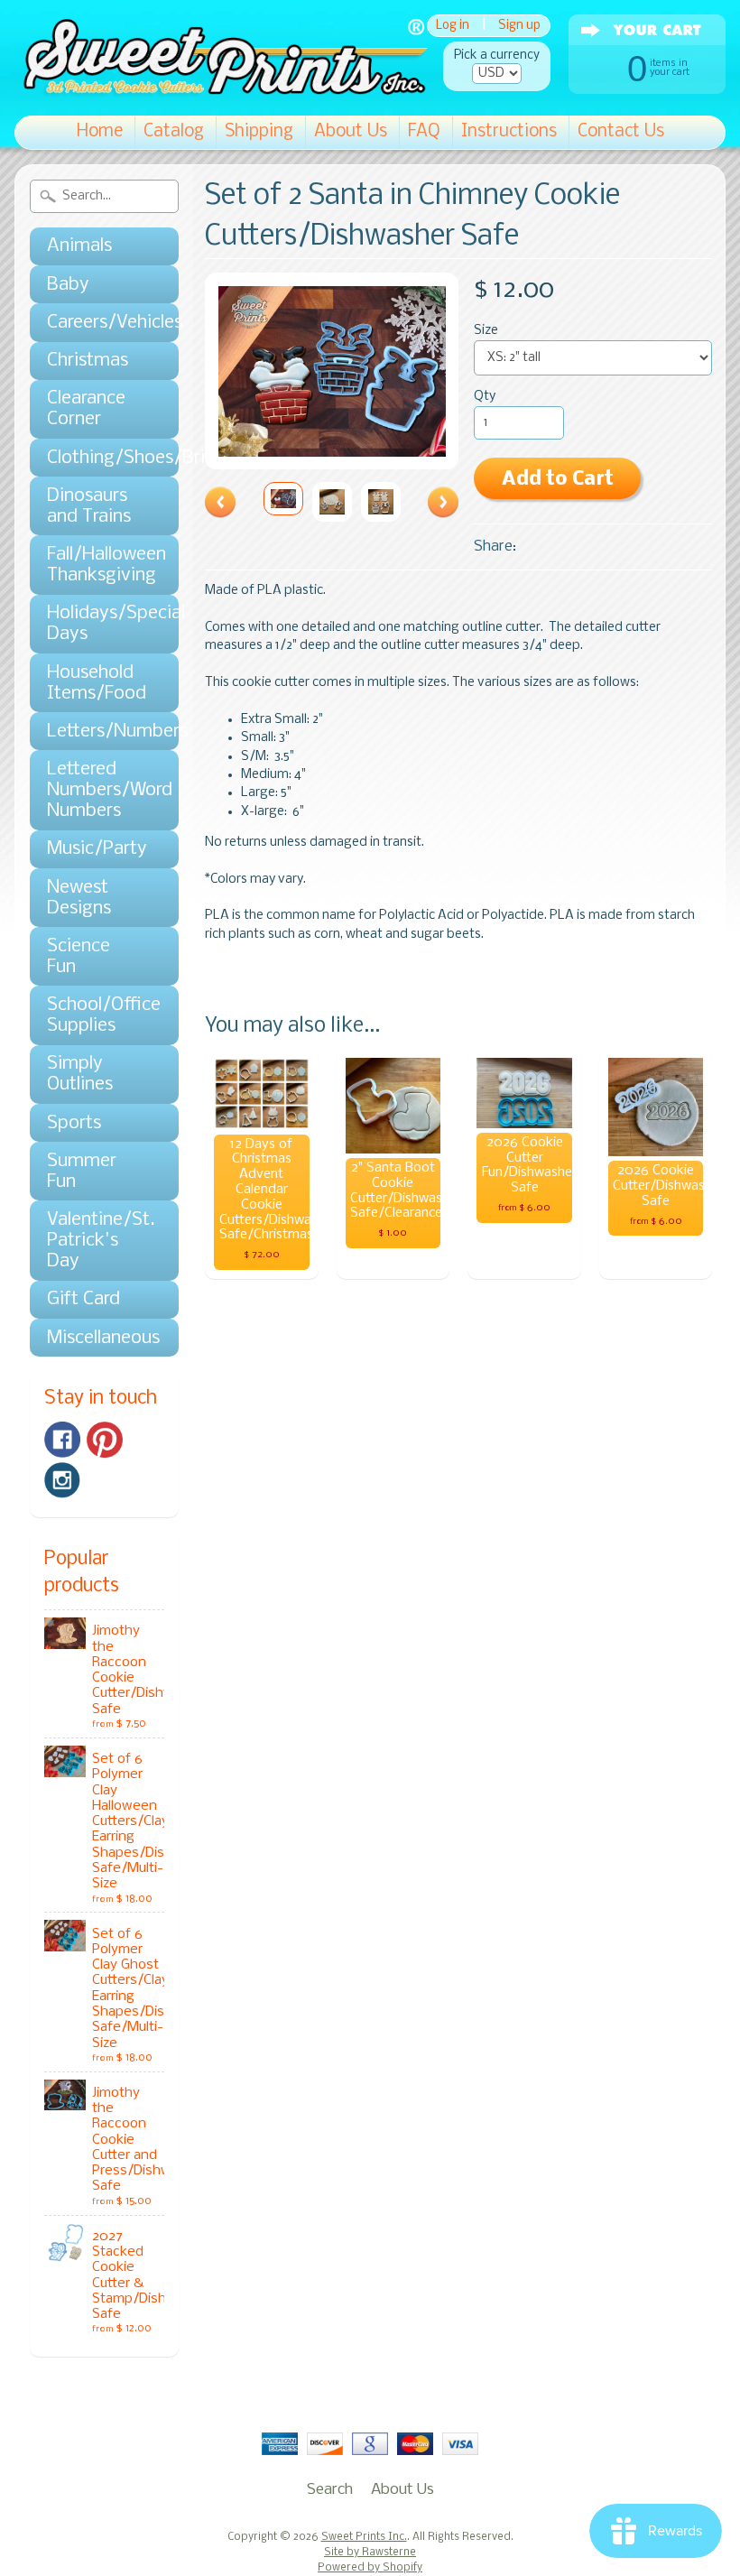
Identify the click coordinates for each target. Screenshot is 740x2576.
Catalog (174, 132)
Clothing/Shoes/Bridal (95, 458)
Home (100, 132)
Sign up (519, 26)
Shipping (259, 132)
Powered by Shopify (370, 2568)
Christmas (88, 361)
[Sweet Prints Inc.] (221, 90)
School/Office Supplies (95, 1015)
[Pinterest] (105, 1440)
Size (486, 331)
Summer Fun (82, 1172)
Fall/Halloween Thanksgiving (95, 565)
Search (330, 2490)
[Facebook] (62, 1440)
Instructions (509, 132)
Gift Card (83, 1299)
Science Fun (79, 957)
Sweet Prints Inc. (364, 2537)
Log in (453, 26)
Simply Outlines (80, 1074)
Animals (79, 246)
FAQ (424, 132)
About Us (351, 132)
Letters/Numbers (95, 732)
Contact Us (621, 132)
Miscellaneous (95, 1338)
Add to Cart (558, 480)
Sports (74, 1123)
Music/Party (95, 849)
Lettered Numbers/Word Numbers (95, 790)
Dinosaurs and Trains (89, 506)
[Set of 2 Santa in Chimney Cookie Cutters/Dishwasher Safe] (283, 499)
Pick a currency (497, 56)
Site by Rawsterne (370, 2553)
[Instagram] (62, 1480)
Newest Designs (79, 898)
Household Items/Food (95, 683)
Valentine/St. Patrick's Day (95, 1241)
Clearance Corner (86, 409)
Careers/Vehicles (95, 323)
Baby (68, 285)
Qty (485, 397)
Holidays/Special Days (95, 624)
